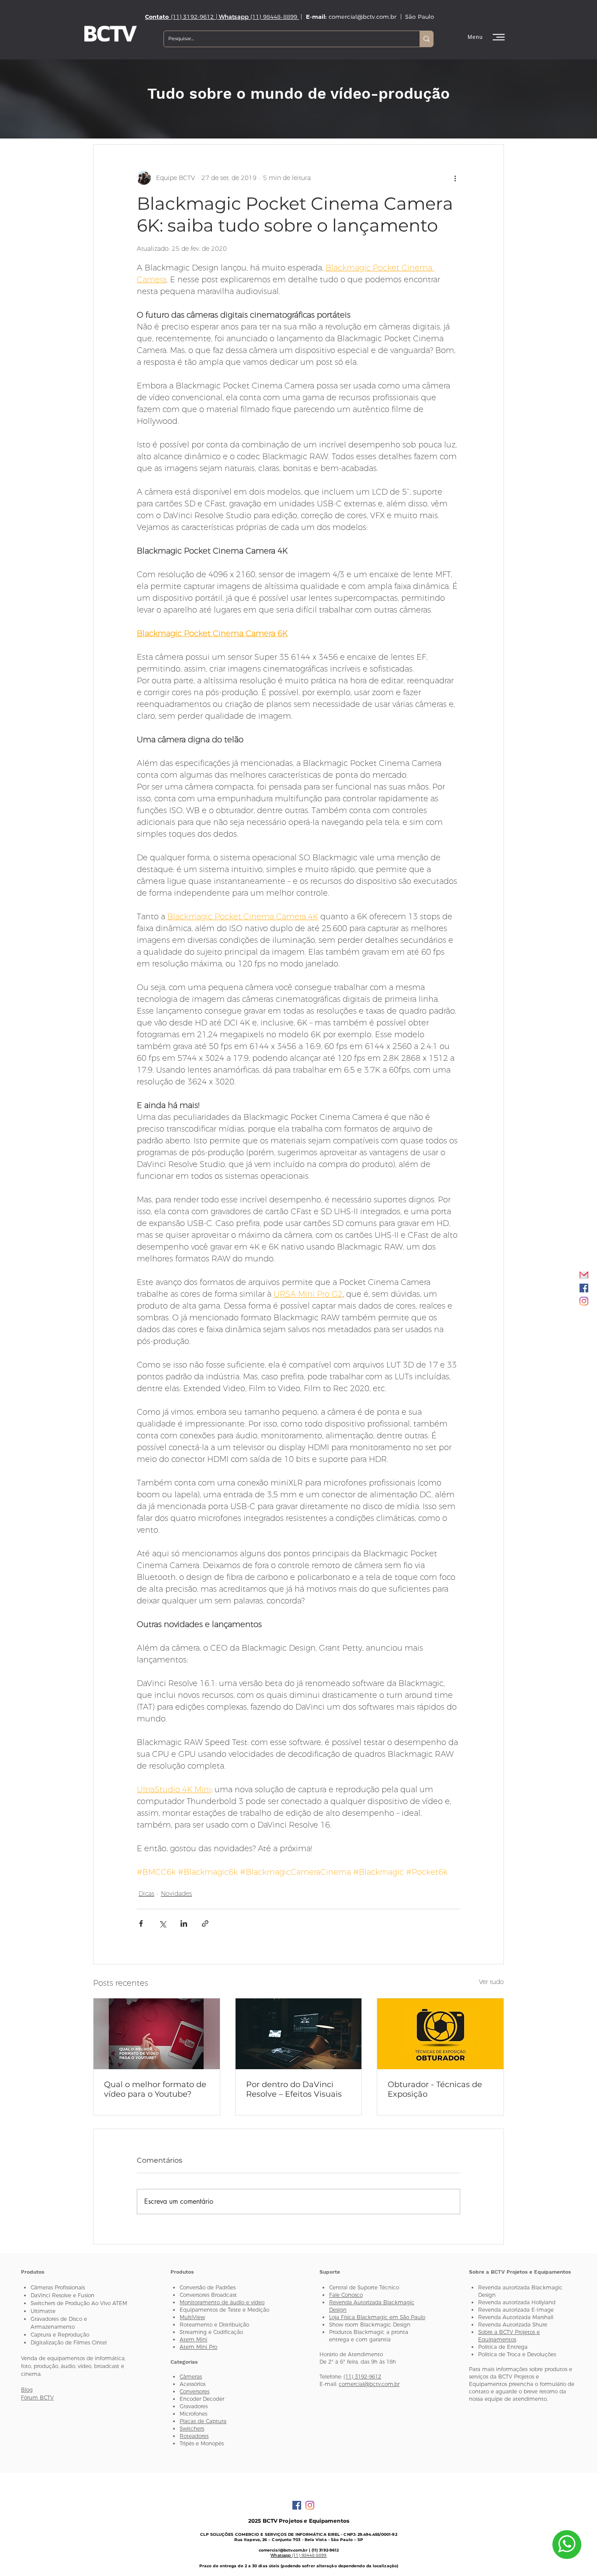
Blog (27, 2390)
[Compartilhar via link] (205, 1923)
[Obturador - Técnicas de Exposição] (440, 2034)
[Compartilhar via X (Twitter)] (162, 1923)
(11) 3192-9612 (362, 2377)
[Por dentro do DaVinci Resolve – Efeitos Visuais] (299, 2034)
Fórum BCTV (37, 2398)
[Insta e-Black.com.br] (584, 1301)
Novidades (176, 1894)
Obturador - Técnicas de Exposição (435, 2089)
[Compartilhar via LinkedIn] (184, 1923)
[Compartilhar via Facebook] (141, 1923)
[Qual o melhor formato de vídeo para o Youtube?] (157, 2034)
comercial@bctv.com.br (369, 2384)
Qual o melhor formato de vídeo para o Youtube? (155, 2089)
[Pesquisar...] (426, 39)
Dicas (146, 1894)
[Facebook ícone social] (584, 1288)
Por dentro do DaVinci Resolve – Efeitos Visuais (294, 2089)
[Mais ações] (455, 178)
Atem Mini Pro (198, 2347)
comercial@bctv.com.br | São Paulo (382, 17)
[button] (487, 37)
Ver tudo (491, 1982)
